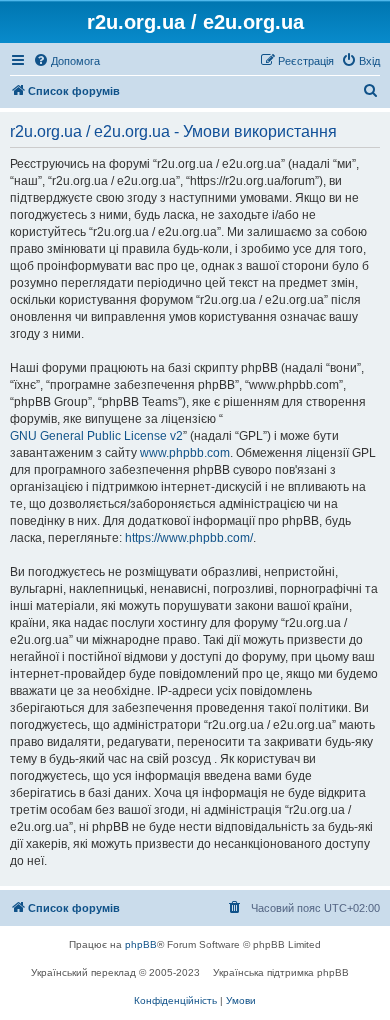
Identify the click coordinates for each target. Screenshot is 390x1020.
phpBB (141, 944)
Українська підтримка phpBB (281, 972)
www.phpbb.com (185, 453)
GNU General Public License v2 (96, 436)
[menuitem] (66, 61)
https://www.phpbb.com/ (189, 538)
